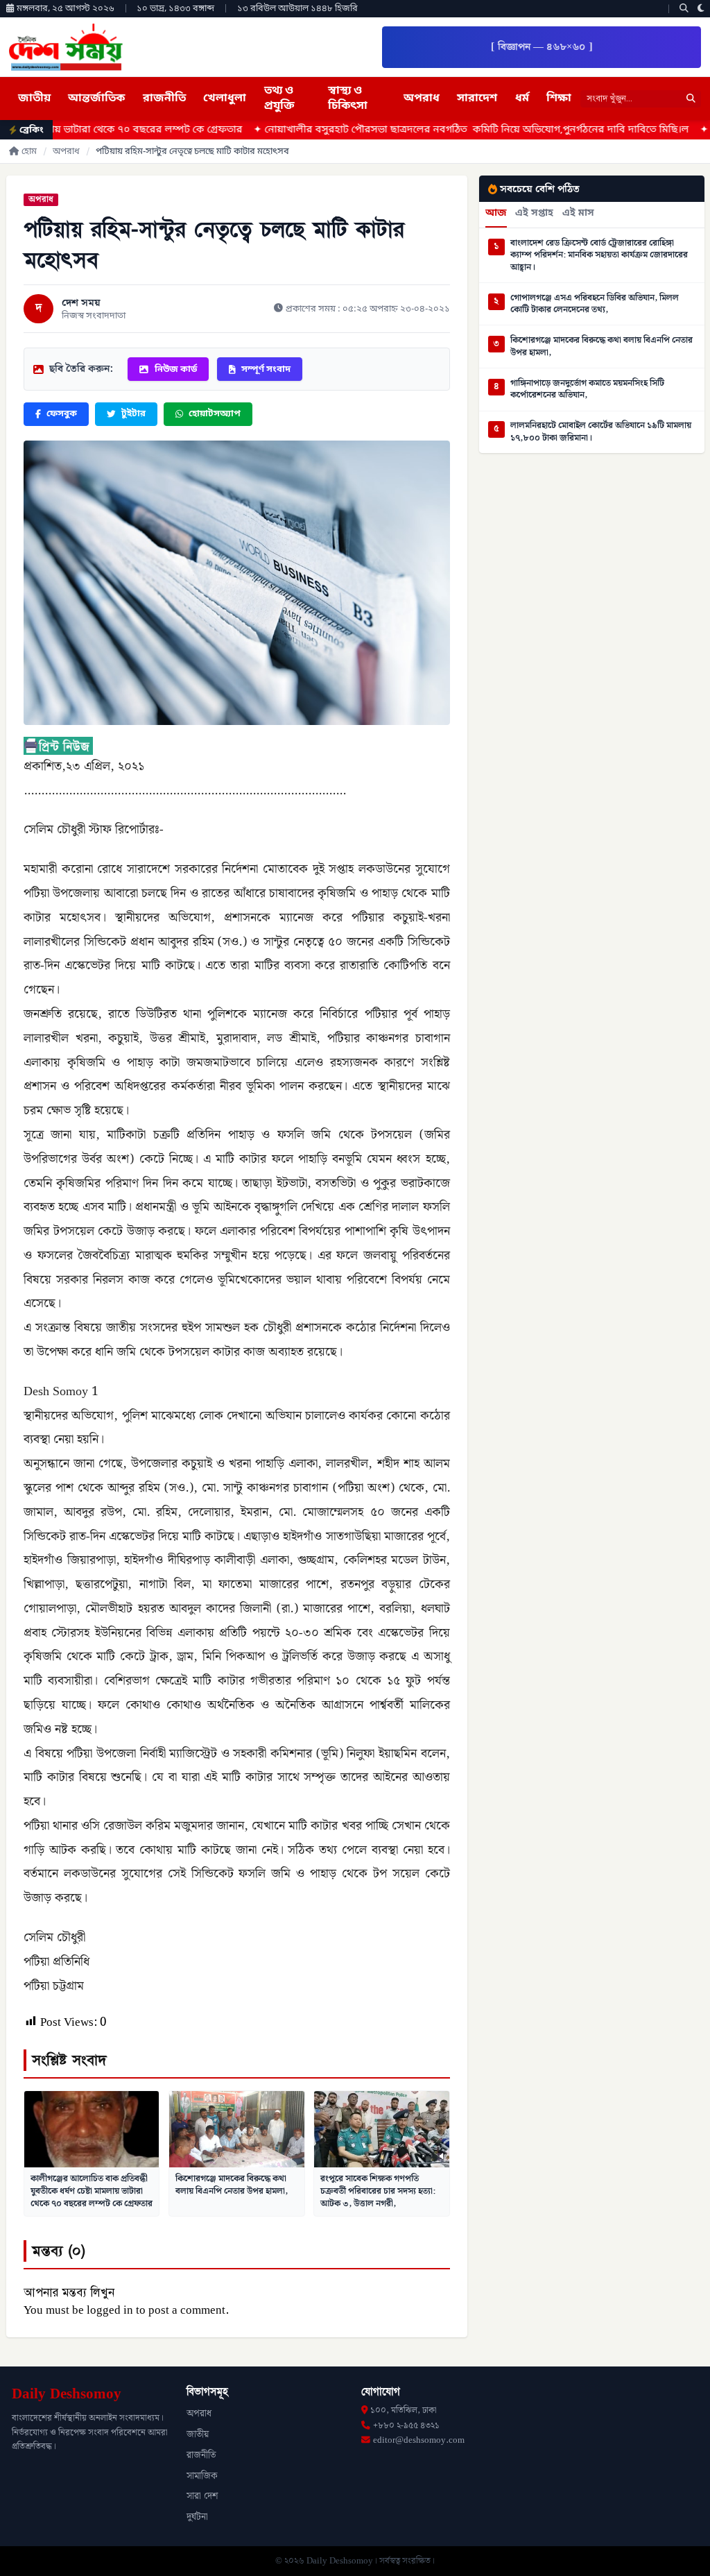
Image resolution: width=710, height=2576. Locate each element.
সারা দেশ (202, 2496)
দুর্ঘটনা (197, 2517)
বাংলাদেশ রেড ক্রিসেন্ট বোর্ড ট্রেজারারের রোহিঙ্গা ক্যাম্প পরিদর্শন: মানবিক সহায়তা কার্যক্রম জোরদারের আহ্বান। (599, 256)
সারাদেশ (477, 99)
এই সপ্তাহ (534, 214)
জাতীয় (34, 99)
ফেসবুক (62, 414)
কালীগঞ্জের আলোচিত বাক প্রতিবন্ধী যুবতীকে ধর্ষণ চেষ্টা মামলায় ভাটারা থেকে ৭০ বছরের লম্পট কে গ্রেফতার (92, 2191)
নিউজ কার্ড (176, 369)
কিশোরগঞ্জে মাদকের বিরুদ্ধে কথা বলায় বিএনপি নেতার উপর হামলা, (232, 2185)
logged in (110, 2310)
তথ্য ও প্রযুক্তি (279, 99)
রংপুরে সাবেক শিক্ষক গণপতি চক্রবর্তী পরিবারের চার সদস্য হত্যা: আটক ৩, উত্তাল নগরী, (378, 2191)
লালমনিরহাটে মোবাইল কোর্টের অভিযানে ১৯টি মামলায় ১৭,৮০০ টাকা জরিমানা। (601, 432)
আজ (496, 214)
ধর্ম (522, 99)
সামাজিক (202, 2476)
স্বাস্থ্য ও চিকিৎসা (348, 99)
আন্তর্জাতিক (96, 99)
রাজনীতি (164, 99)
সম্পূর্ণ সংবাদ (266, 369)
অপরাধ (422, 99)
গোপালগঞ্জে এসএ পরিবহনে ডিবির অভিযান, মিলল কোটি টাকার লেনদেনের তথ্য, (595, 304)
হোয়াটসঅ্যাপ (215, 414)
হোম (29, 152)
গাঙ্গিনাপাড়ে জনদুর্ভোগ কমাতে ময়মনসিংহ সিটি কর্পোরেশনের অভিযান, (587, 390)
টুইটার (133, 414)
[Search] (684, 9)
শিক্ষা (559, 99)
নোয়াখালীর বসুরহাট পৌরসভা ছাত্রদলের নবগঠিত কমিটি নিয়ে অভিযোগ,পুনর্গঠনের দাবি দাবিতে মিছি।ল (386, 130)
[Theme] (701, 9)
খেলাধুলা (225, 99)
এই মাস (578, 214)
